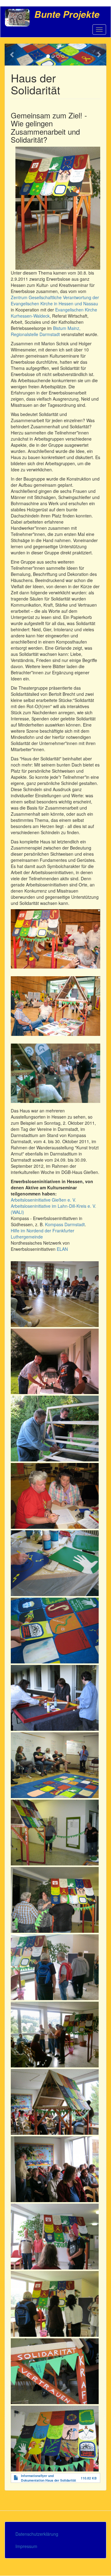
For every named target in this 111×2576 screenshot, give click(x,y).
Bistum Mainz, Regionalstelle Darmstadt (46, 331)
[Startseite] (17, 18)
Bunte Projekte (67, 14)
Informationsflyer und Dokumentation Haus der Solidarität (49, 2478)
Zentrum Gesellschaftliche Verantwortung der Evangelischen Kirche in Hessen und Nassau (55, 300)
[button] (12, 55)
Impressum (26, 2546)
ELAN (62, 1249)
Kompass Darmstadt (65, 1224)
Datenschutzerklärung (37, 2534)
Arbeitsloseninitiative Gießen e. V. (43, 1200)
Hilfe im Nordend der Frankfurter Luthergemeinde (43, 1234)
